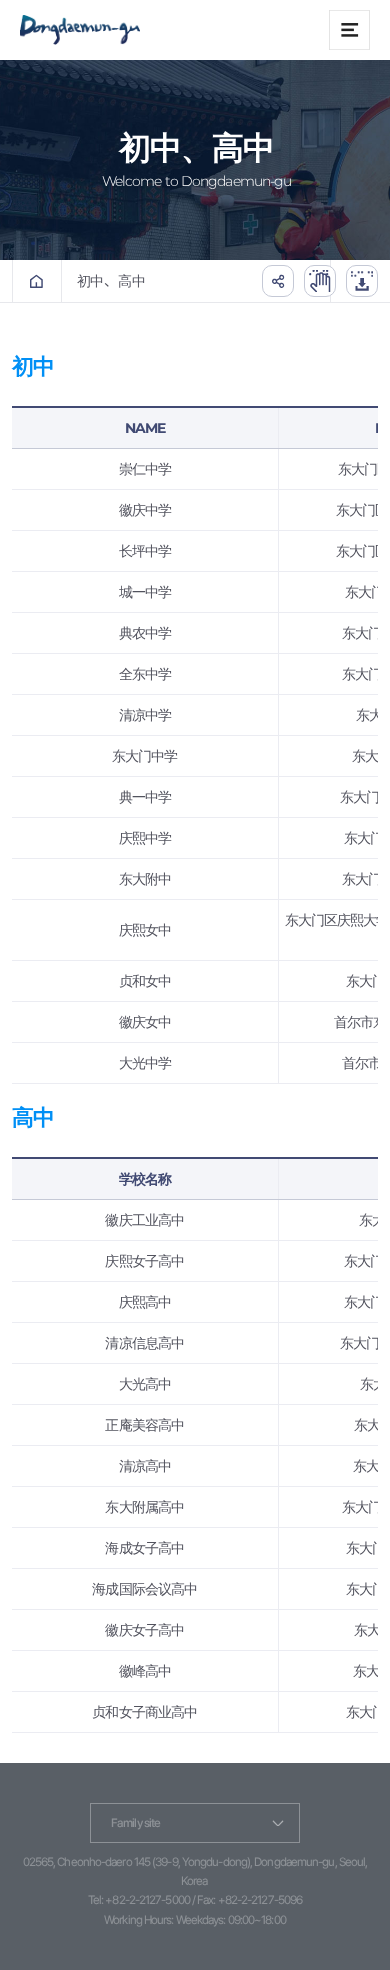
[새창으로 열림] (320, 281)
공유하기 (278, 281)
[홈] (37, 281)
